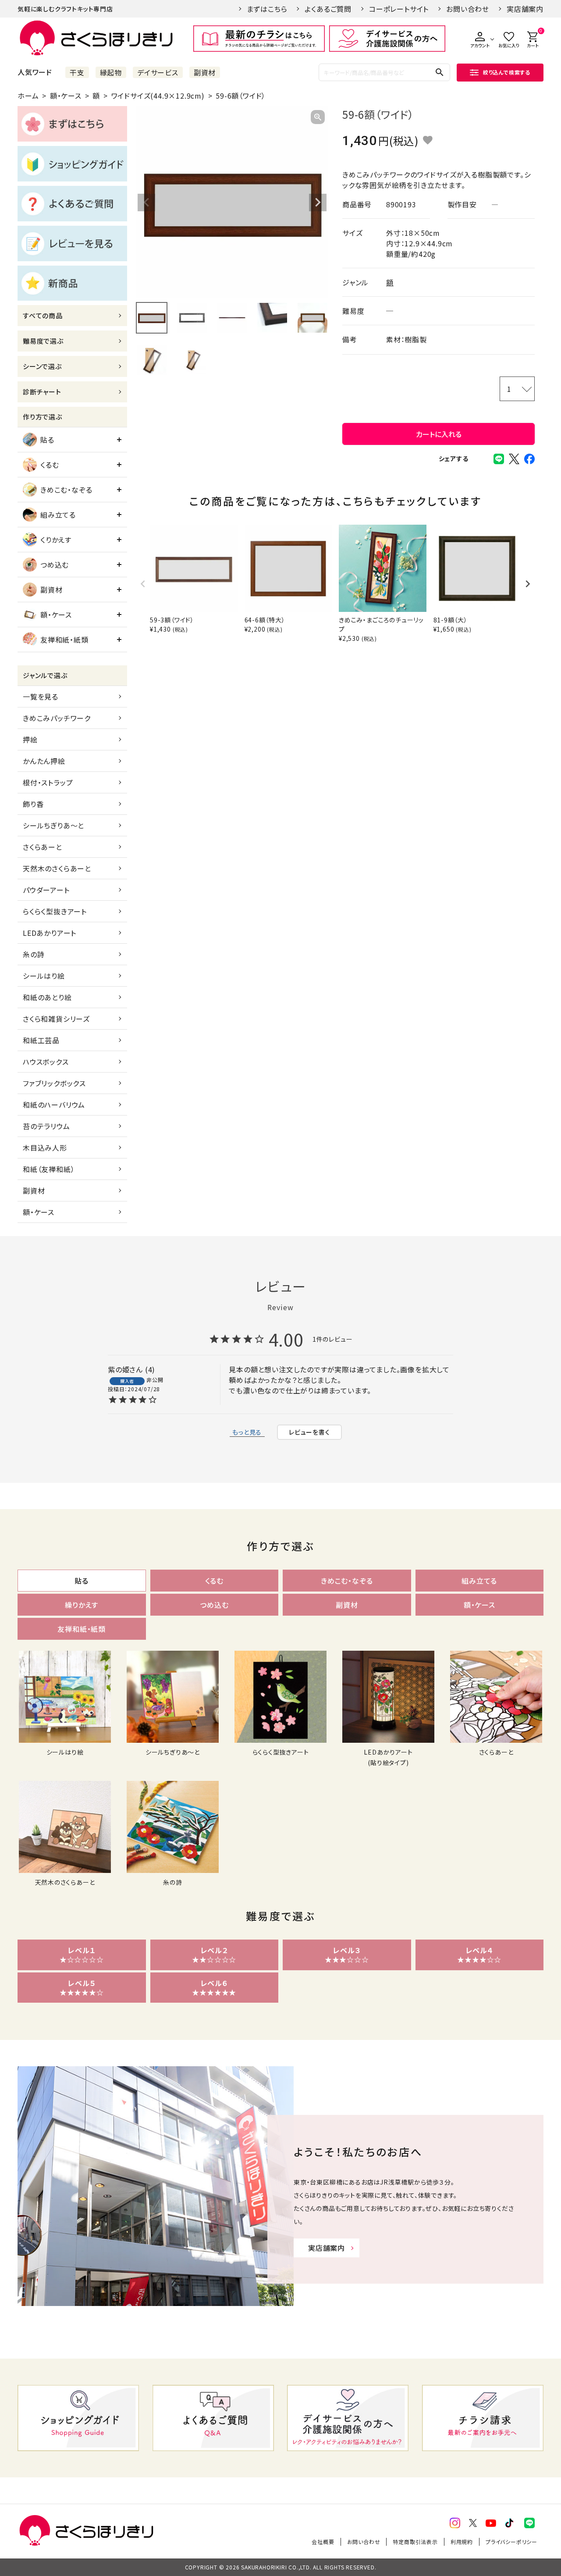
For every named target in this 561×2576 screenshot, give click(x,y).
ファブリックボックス (54, 1083)
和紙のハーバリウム (54, 1105)
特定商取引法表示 (415, 2542)
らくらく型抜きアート (55, 911)
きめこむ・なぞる (66, 490)
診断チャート (42, 392)
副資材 (205, 72)
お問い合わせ (468, 9)
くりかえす (56, 540)
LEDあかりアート (50, 933)
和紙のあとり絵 (47, 997)
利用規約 (462, 2542)
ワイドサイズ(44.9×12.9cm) (158, 96)
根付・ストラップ (48, 782)
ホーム (28, 96)
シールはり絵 (44, 976)
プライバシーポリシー (511, 2542)
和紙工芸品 (41, 1040)
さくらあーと (43, 847)
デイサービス (158, 72)
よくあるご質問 (328, 9)
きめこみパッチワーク (57, 718)
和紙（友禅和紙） (49, 1169)
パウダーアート (46, 890)
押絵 (30, 739)
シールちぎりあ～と (53, 825)
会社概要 (323, 2542)
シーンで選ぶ (42, 366)
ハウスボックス (46, 1062)
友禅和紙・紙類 (64, 640)
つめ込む (55, 565)
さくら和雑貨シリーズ (56, 1019)
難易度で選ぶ (43, 341)
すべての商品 (43, 315)
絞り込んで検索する (507, 72)
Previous (146, 203)
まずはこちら (267, 9)
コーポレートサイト (399, 9)
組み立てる (58, 515)
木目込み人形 (45, 1148)
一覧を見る (41, 696)
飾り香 (33, 804)
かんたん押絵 (44, 761)
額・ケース (66, 96)
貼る (47, 440)
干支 (77, 72)
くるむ (50, 465)
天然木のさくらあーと (57, 868)
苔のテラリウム (46, 1126)
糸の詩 (34, 954)
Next (318, 203)
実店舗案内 (525, 9)
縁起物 (111, 72)
